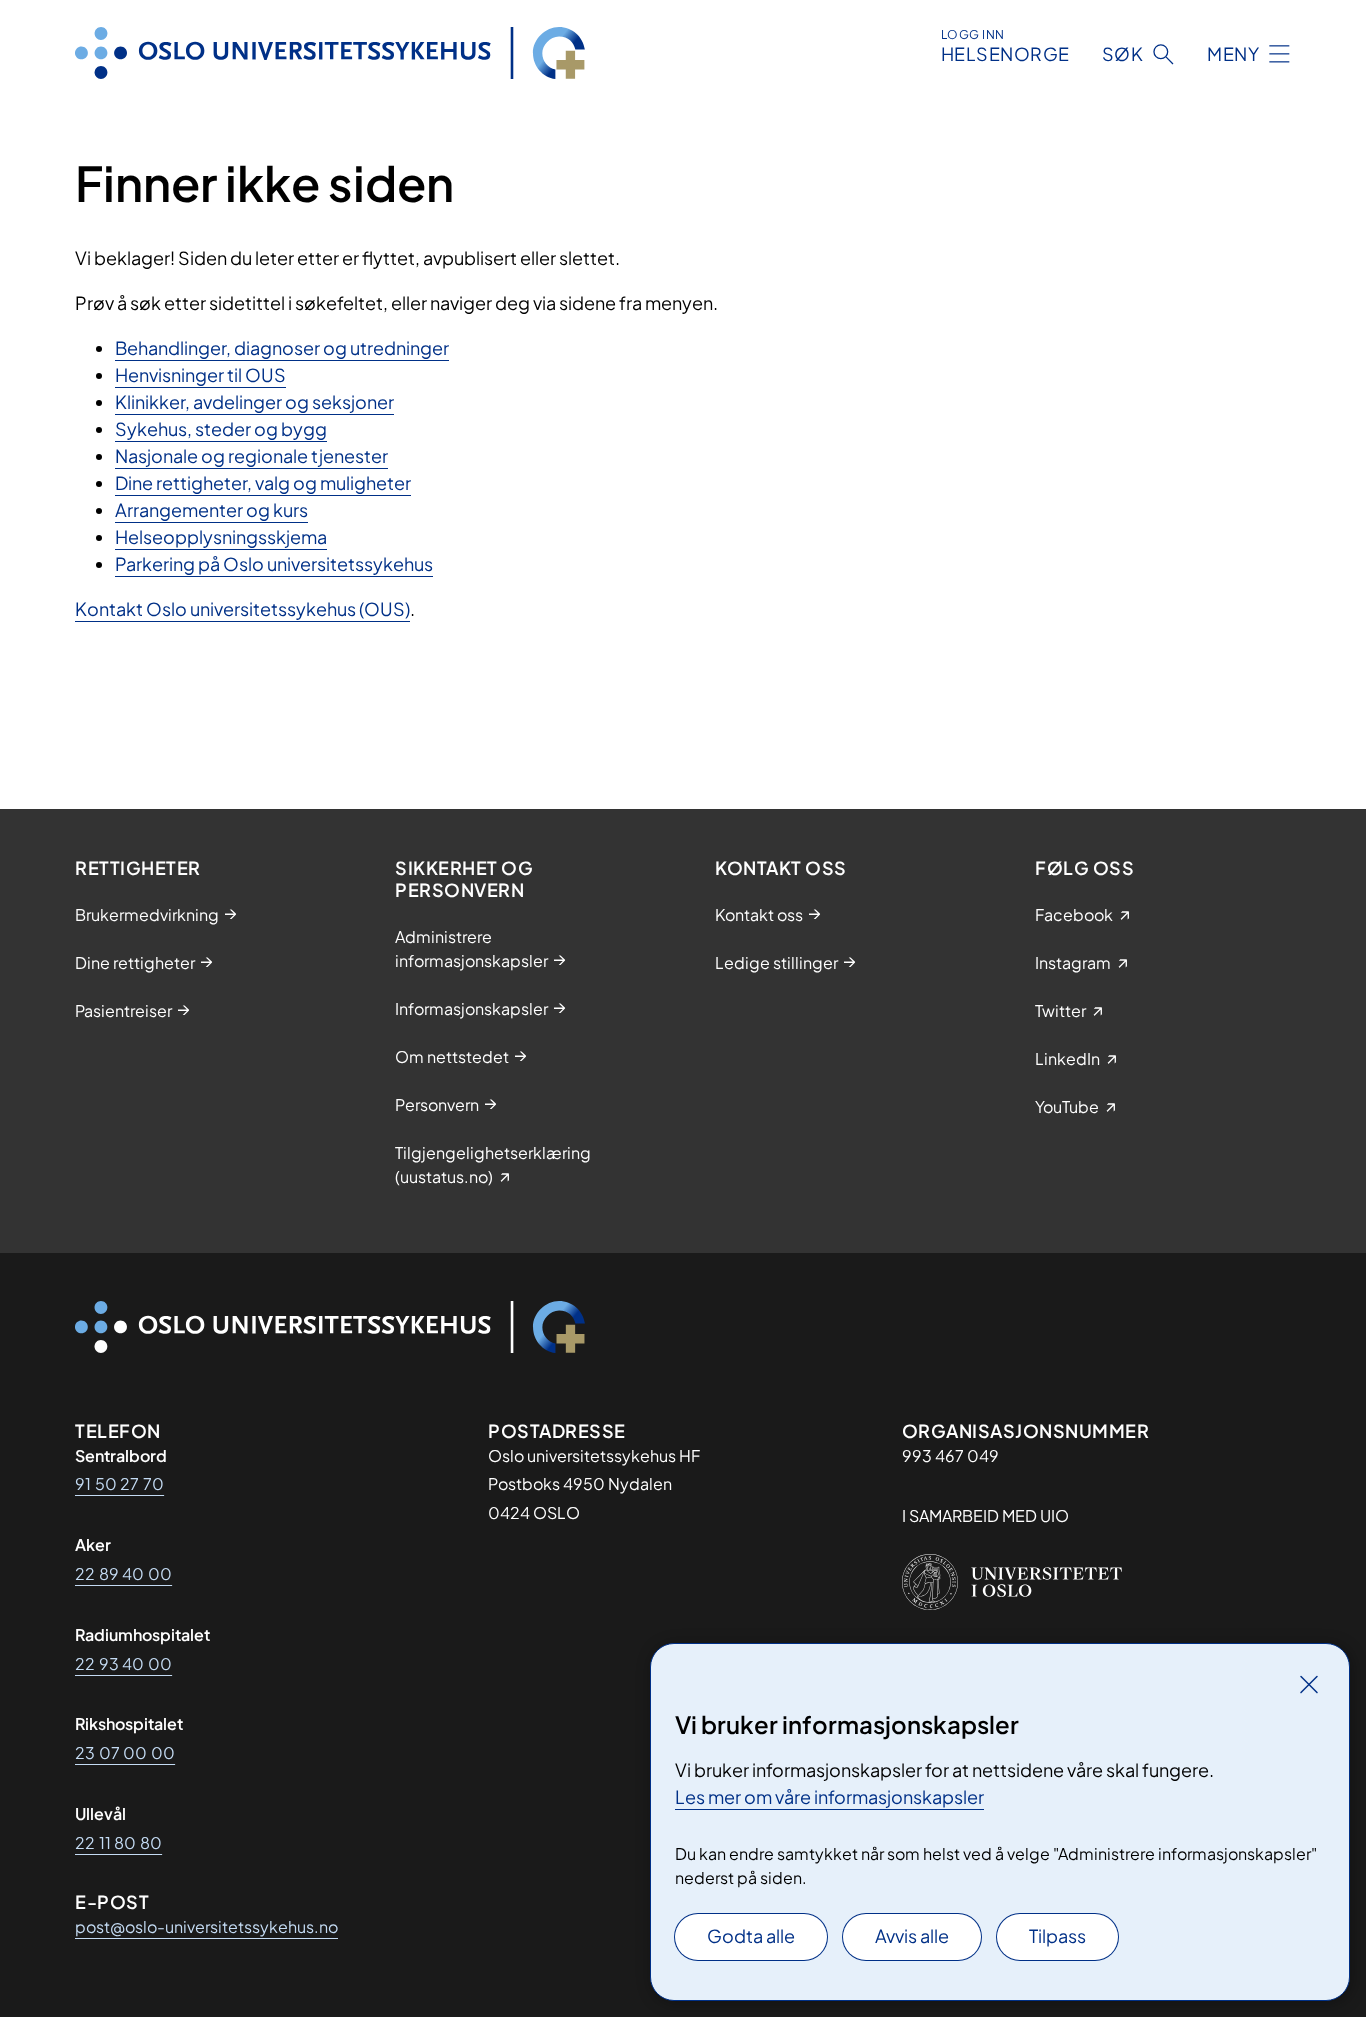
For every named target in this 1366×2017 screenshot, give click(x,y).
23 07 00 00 (125, 1752)
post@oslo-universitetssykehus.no (206, 1926)
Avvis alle (912, 1935)
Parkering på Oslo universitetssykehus (274, 563)
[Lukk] (1309, 1684)
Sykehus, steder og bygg (221, 428)
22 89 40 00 (123, 1573)
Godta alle (751, 1935)
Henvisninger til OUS (200, 374)
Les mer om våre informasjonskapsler (829, 1796)
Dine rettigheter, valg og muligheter (263, 482)
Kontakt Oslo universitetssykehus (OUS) (242, 608)
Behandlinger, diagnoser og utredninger (282, 347)
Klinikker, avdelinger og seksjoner (254, 401)
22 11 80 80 (118, 1842)
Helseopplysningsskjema (221, 536)
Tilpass (1057, 1935)
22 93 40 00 (123, 1663)
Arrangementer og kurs (211, 509)
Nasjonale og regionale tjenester (251, 455)
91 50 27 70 (119, 1483)
